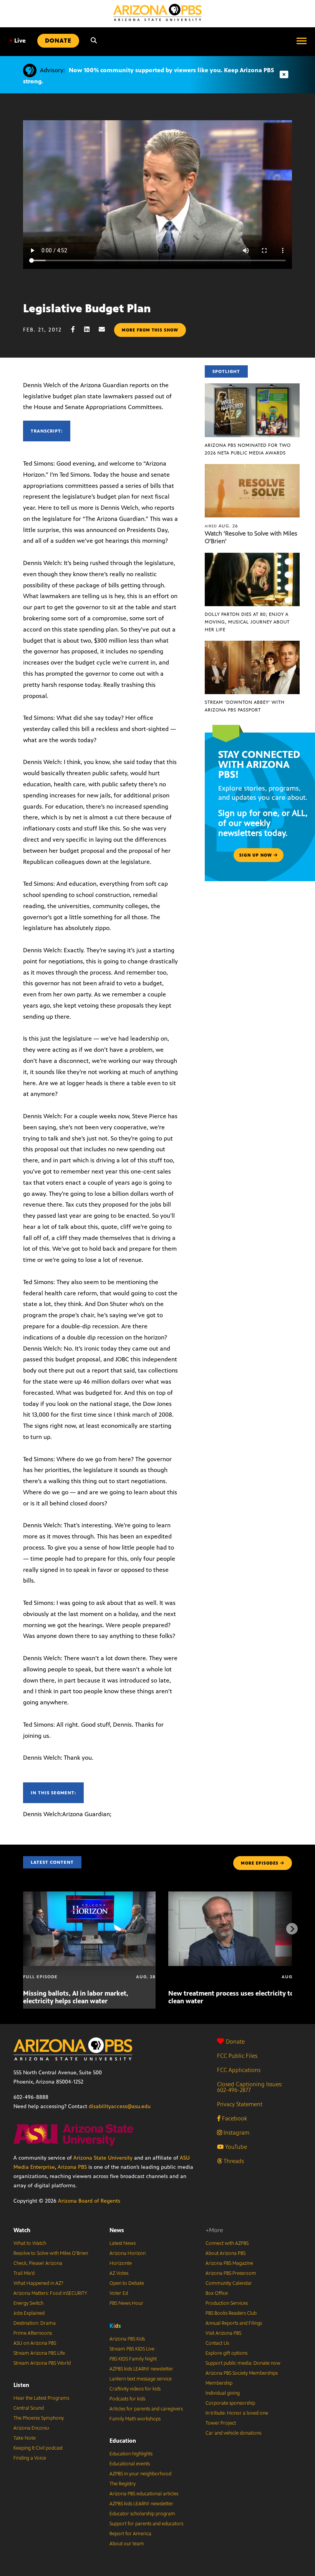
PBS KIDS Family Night (133, 2359)
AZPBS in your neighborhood (140, 2474)
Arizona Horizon (128, 2253)
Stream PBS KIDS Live (132, 2349)
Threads (233, 2161)
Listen (21, 2385)
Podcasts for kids (127, 2399)
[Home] (157, 12)
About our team (127, 2544)
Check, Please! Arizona (38, 2263)
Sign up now (256, 855)
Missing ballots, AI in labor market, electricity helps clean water (76, 1997)
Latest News (123, 2243)
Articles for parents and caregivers (146, 2409)
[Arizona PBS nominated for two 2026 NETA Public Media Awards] (252, 387)
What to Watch (30, 2243)
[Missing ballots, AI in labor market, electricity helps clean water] (89, 1896)
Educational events (130, 2464)
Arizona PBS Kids (127, 2339)
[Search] (94, 41)
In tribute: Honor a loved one (237, 2413)
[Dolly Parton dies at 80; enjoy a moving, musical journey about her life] (252, 557)
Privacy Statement (240, 2104)
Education (123, 2441)
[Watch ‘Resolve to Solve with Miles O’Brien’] (252, 468)
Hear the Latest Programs (41, 2398)
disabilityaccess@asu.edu (120, 2106)
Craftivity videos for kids (135, 2389)
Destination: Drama (35, 2323)
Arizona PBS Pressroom (231, 2273)
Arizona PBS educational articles (144, 2494)
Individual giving (223, 2393)
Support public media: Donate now (243, 2363)
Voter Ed (119, 2293)
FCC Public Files (237, 2056)
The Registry (123, 2484)
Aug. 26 (221, 526)
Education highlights (131, 2454)
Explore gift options (226, 2353)
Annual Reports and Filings (234, 2323)
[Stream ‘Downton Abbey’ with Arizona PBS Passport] (252, 645)
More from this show (150, 330)
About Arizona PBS (225, 2253)
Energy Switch (28, 2303)
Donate (235, 2041)
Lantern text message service (141, 2379)
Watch (22, 2230)
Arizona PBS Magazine (229, 2263)
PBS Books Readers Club (231, 2313)
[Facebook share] (77, 329)
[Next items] (292, 1929)
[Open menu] (302, 41)
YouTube (235, 2147)
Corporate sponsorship (230, 2403)
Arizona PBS (72, 2167)
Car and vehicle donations (233, 2433)
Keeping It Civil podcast (38, 2448)
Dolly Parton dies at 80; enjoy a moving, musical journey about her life (247, 622)
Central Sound (29, 2408)
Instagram (236, 2133)
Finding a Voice (30, 2458)
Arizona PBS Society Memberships (242, 2373)
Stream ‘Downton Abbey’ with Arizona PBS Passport (245, 706)
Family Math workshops (135, 2419)
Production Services (227, 2303)
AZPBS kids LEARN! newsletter (141, 2369)
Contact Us (217, 2343)
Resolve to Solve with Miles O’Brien (51, 2253)
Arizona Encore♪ (31, 2428)
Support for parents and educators (146, 2524)
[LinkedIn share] (91, 329)
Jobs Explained (29, 2313)
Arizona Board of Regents (89, 2201)
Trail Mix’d (24, 2273)
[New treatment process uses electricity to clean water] (235, 1896)
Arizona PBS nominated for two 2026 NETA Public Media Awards (248, 449)
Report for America (130, 2534)
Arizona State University (103, 2158)
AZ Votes (119, 2273)
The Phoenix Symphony (39, 2418)
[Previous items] (23, 1929)
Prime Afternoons (33, 2333)
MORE (260, 1863)
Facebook (234, 2118)
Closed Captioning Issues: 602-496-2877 (250, 2087)
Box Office (217, 2293)
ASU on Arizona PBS (35, 2343)
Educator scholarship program (142, 2514)
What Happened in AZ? (38, 2283)
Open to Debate (127, 2283)
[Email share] (106, 329)
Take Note (25, 2438)
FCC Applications (239, 2070)
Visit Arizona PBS (223, 2333)
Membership (219, 2383)
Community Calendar (229, 2283)
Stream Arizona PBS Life (39, 2353)
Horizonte (121, 2263)
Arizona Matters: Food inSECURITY (50, 2293)
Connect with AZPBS (227, 2243)
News (117, 2230)
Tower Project (221, 2423)
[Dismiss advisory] (284, 75)
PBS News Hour (126, 2303)
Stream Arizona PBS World (42, 2363)
